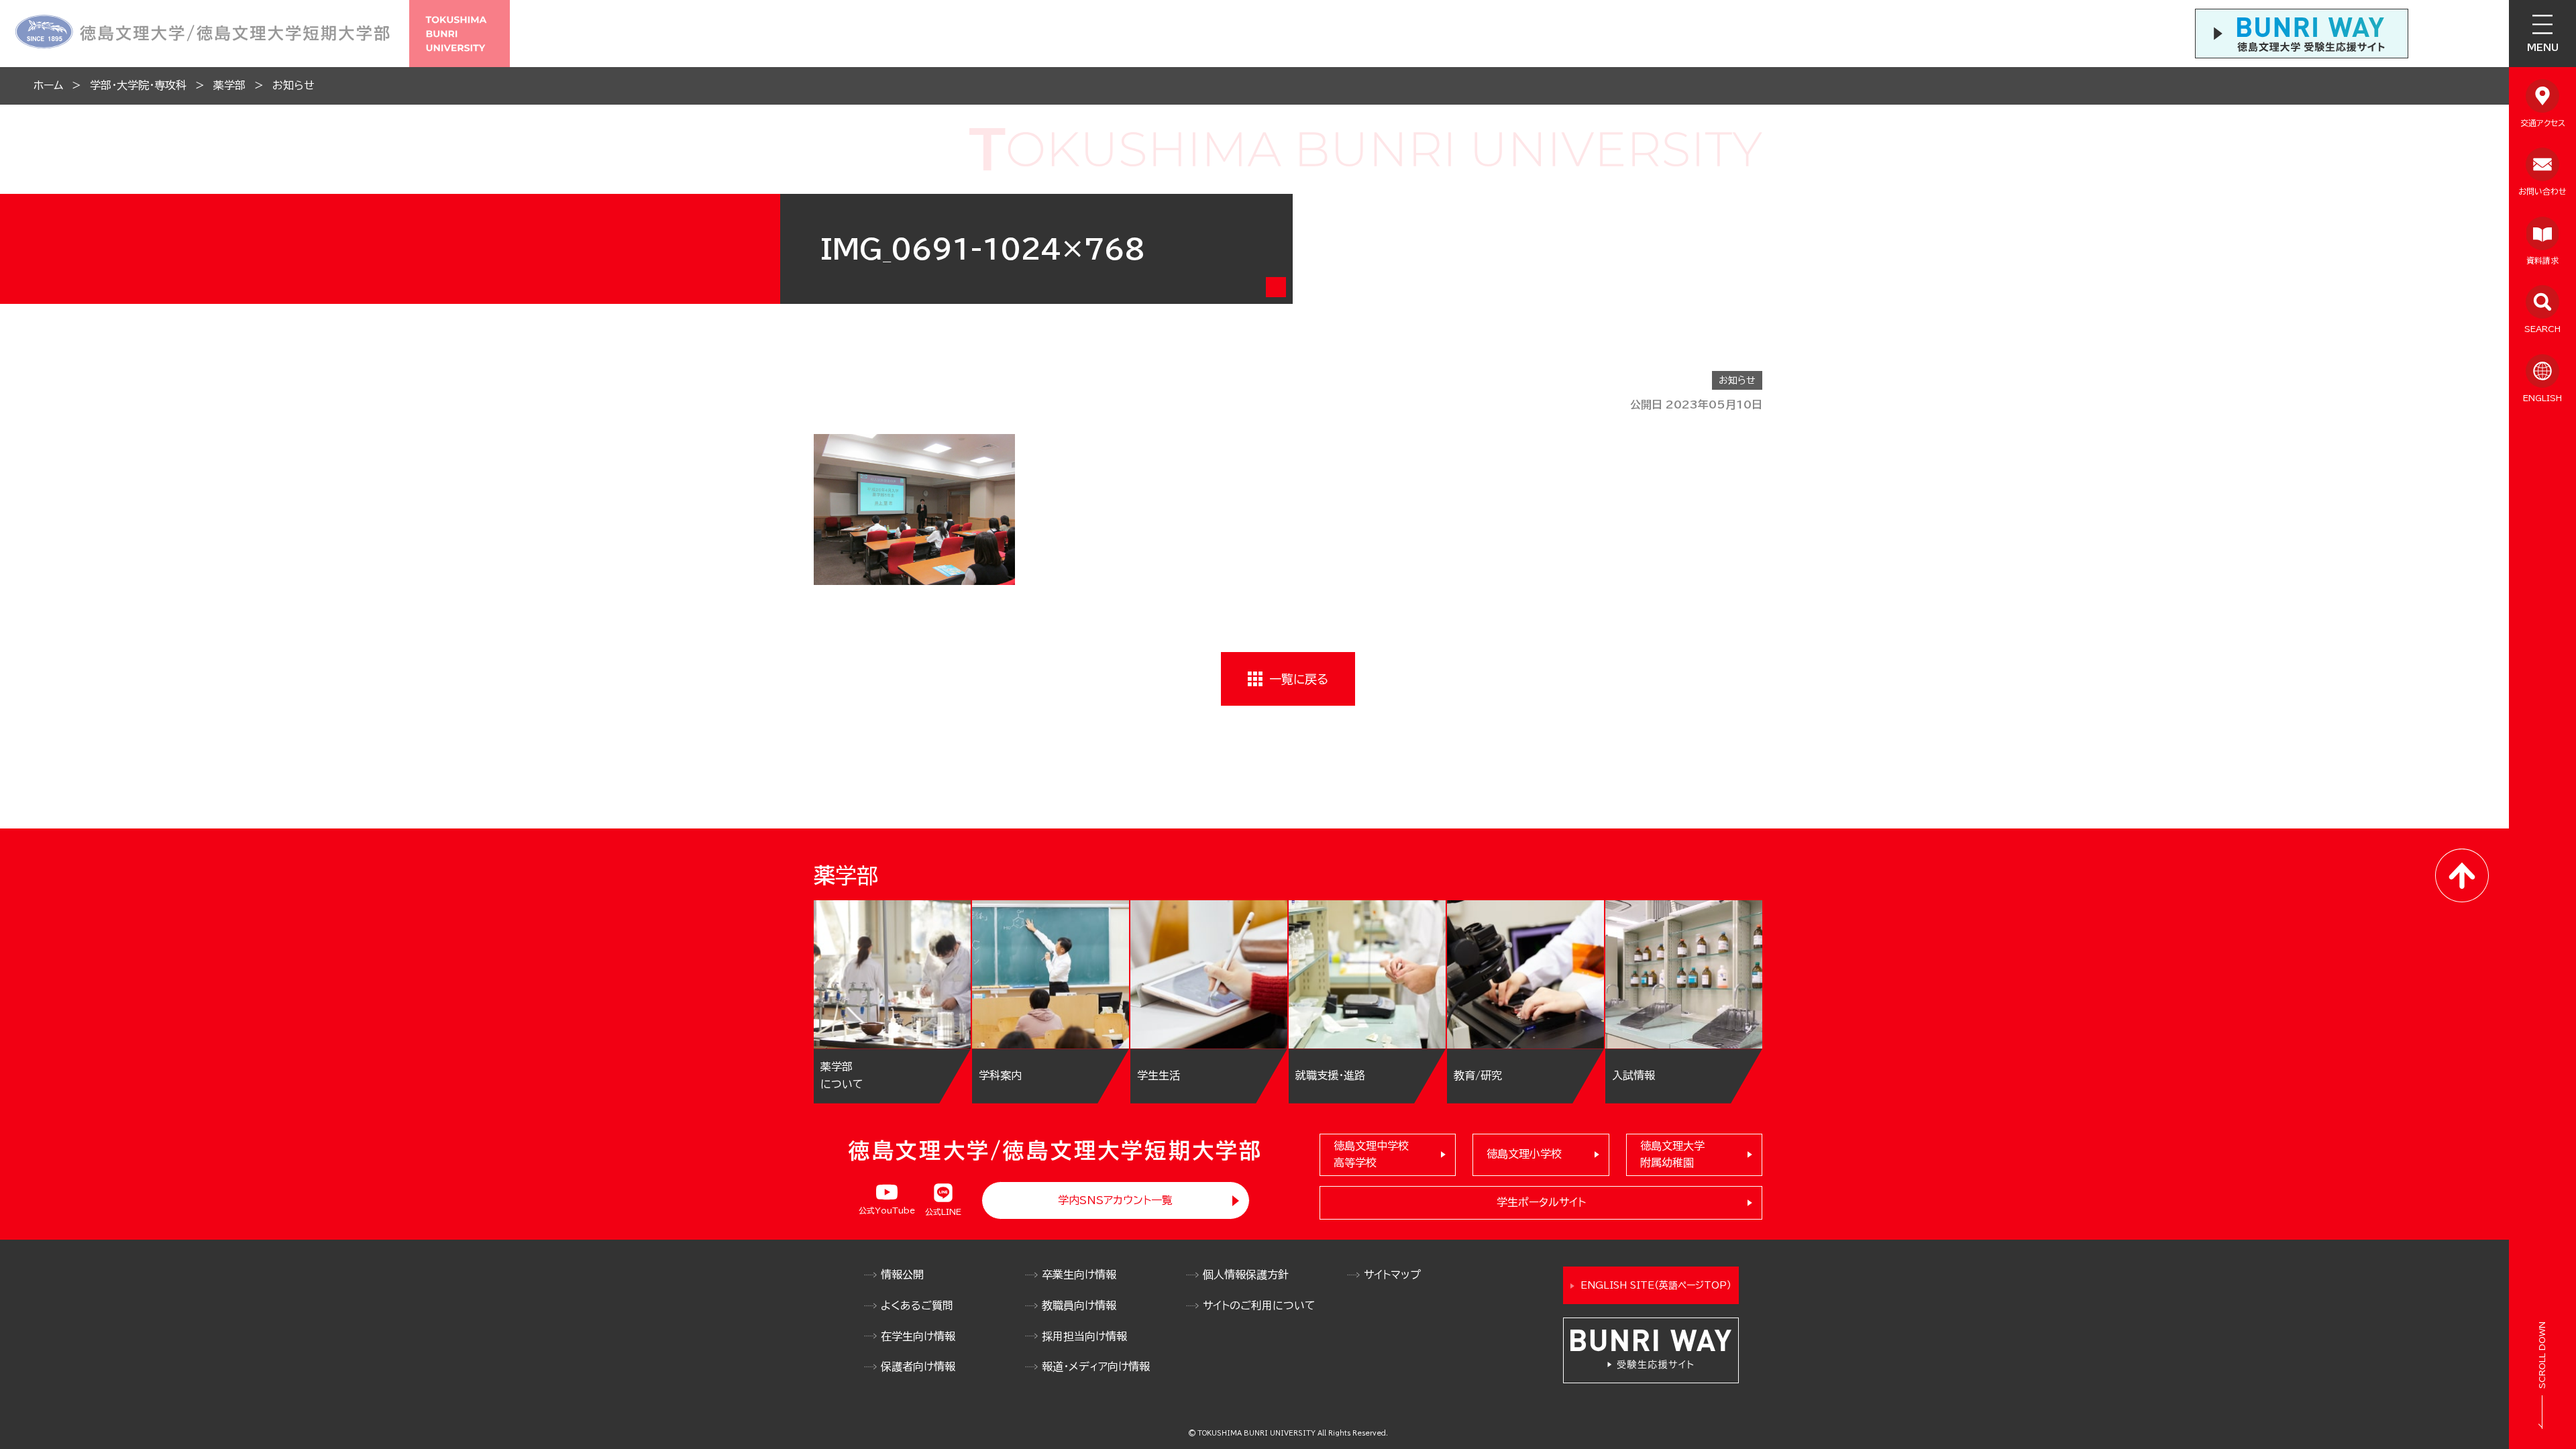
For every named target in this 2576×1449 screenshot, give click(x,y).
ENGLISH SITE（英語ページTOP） (1656, 1285)
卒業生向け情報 (1079, 1275)
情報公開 (902, 1275)
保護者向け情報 (918, 1366)
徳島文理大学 (1672, 1155)
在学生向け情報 (918, 1336)
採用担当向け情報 (1084, 1336)
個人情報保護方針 (1246, 1275)
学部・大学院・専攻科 (138, 85)
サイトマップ (1392, 1275)
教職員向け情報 (1079, 1305)
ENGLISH (2542, 398)
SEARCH (2542, 329)
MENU (2543, 48)
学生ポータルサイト (1541, 1202)
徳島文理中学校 (1371, 1155)
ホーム (48, 85)
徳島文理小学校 (1524, 1154)
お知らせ (293, 85)
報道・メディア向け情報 (1096, 1366)
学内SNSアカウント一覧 (1115, 1200)
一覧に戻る (1299, 679)
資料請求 (2542, 260)
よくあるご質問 (917, 1305)
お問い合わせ (2542, 191)
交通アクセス (2543, 123)
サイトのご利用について (1259, 1305)
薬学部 (229, 85)
